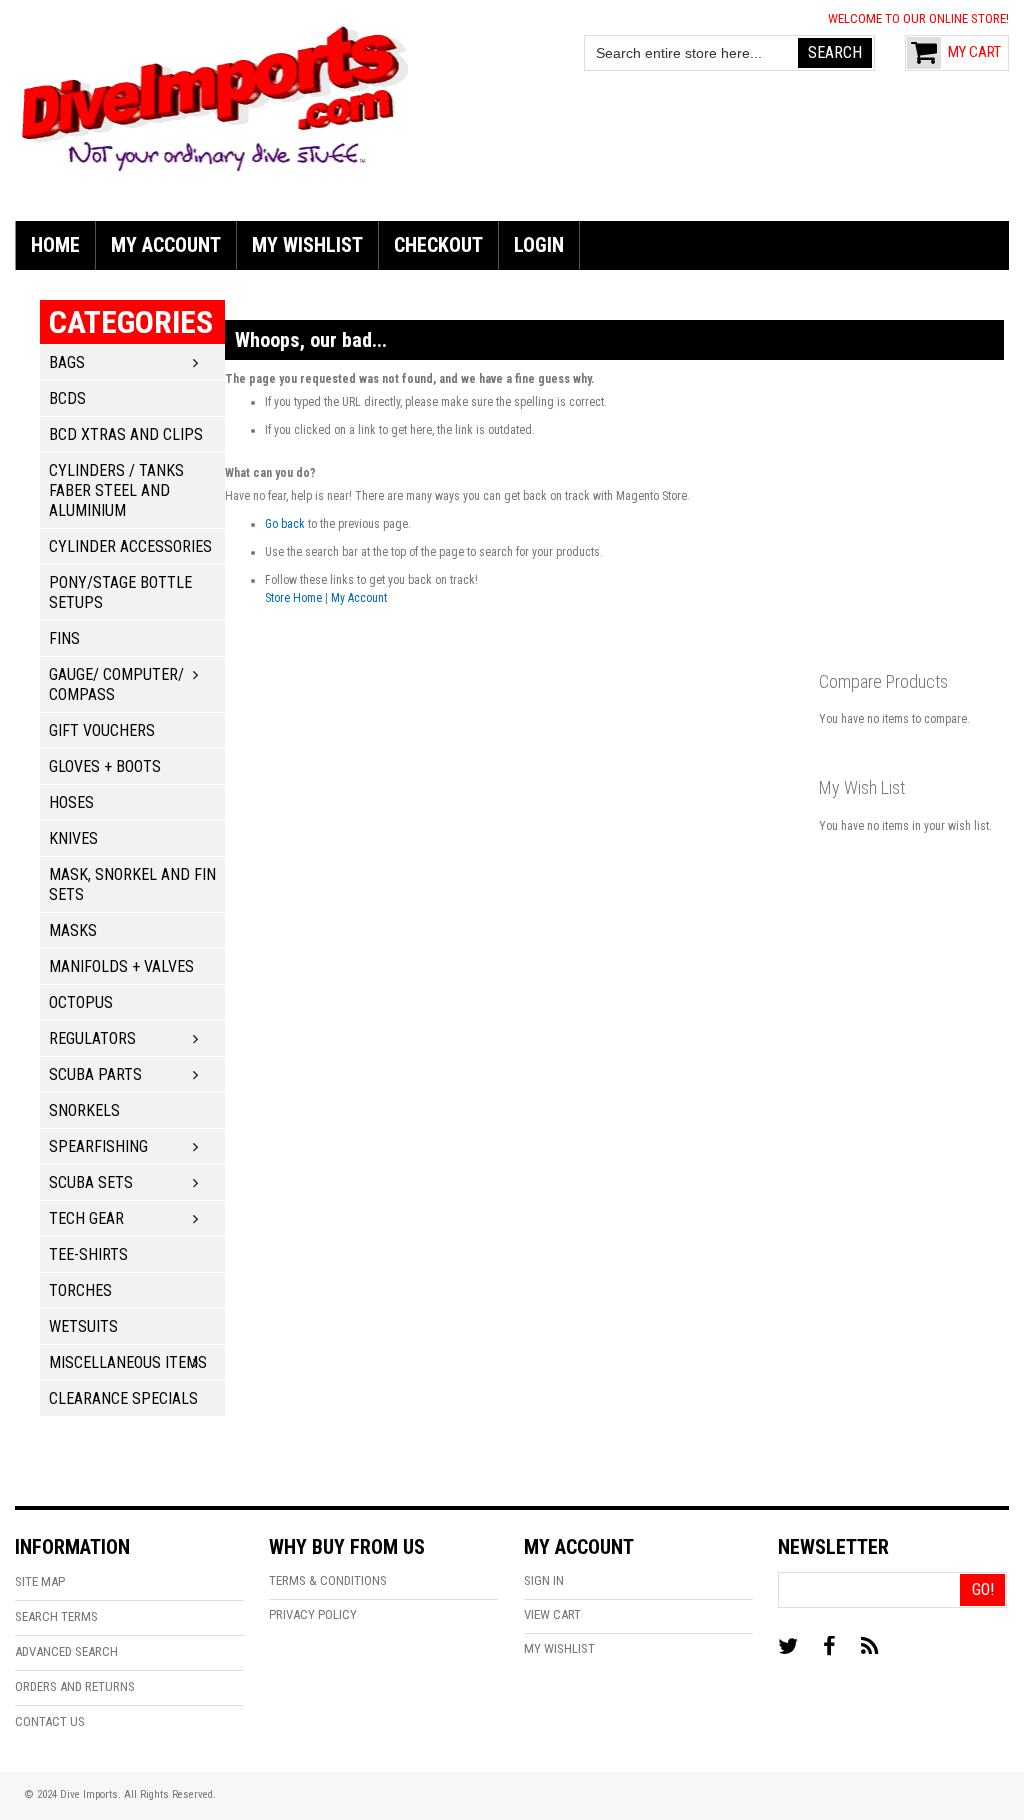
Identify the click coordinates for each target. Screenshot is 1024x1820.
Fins (64, 638)
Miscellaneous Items (128, 1362)
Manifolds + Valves (121, 966)
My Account (359, 598)
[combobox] (692, 53)
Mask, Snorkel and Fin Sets (132, 884)
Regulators (92, 1038)
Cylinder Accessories (130, 546)
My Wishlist (559, 1648)
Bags (67, 362)
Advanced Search (66, 1651)
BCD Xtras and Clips (126, 434)
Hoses (71, 802)
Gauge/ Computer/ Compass (116, 684)
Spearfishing (98, 1146)
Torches (80, 1290)
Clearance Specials (123, 1398)
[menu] (512, 245)
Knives (73, 838)
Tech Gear (86, 1218)
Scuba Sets (91, 1182)
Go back (285, 524)
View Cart (552, 1614)
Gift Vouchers (102, 730)
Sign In (544, 1580)
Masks (73, 930)
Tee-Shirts (88, 1254)
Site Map (40, 1581)
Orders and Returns (75, 1686)
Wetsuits (83, 1326)
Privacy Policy (313, 1614)
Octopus (81, 1002)
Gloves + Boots (105, 766)
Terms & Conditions (328, 1580)
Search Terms (56, 1616)
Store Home (293, 598)
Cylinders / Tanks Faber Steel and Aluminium (116, 490)
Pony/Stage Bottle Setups (120, 592)
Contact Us (50, 1721)
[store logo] (215, 96)
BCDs (67, 398)
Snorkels (84, 1110)
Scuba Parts (95, 1074)
